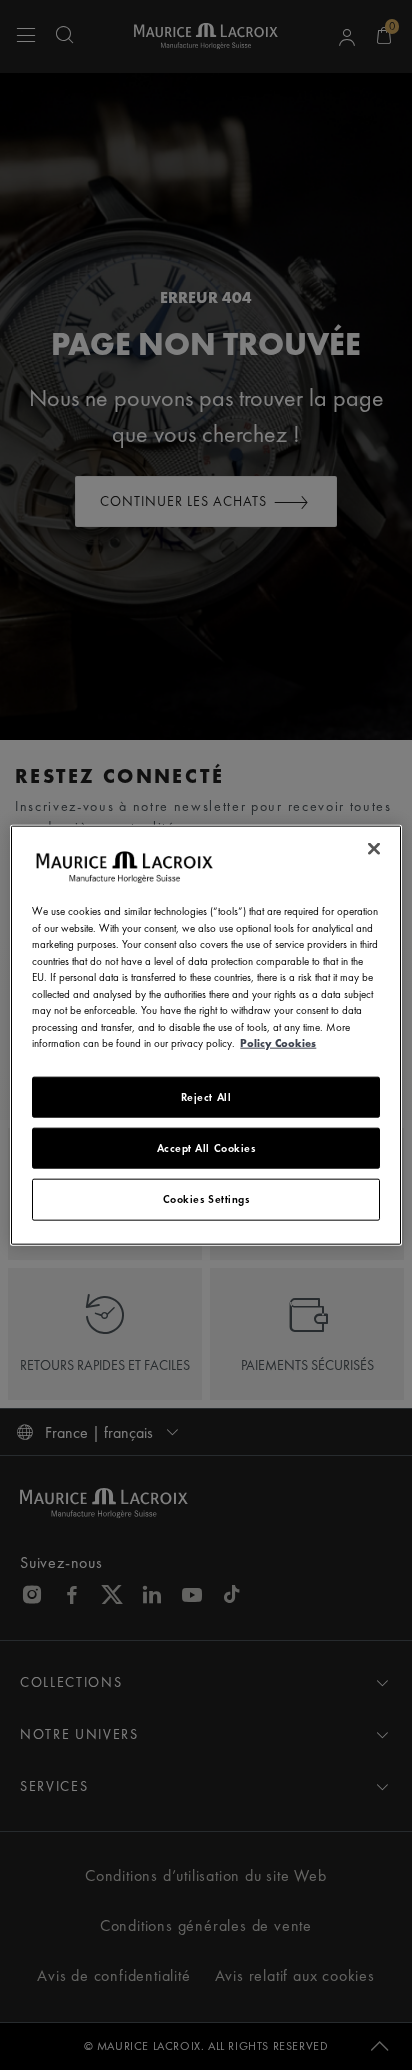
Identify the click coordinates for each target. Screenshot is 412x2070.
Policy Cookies (278, 1043)
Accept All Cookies (206, 1148)
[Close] (374, 849)
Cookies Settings (206, 1199)
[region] (205, 1035)
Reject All (206, 1096)
